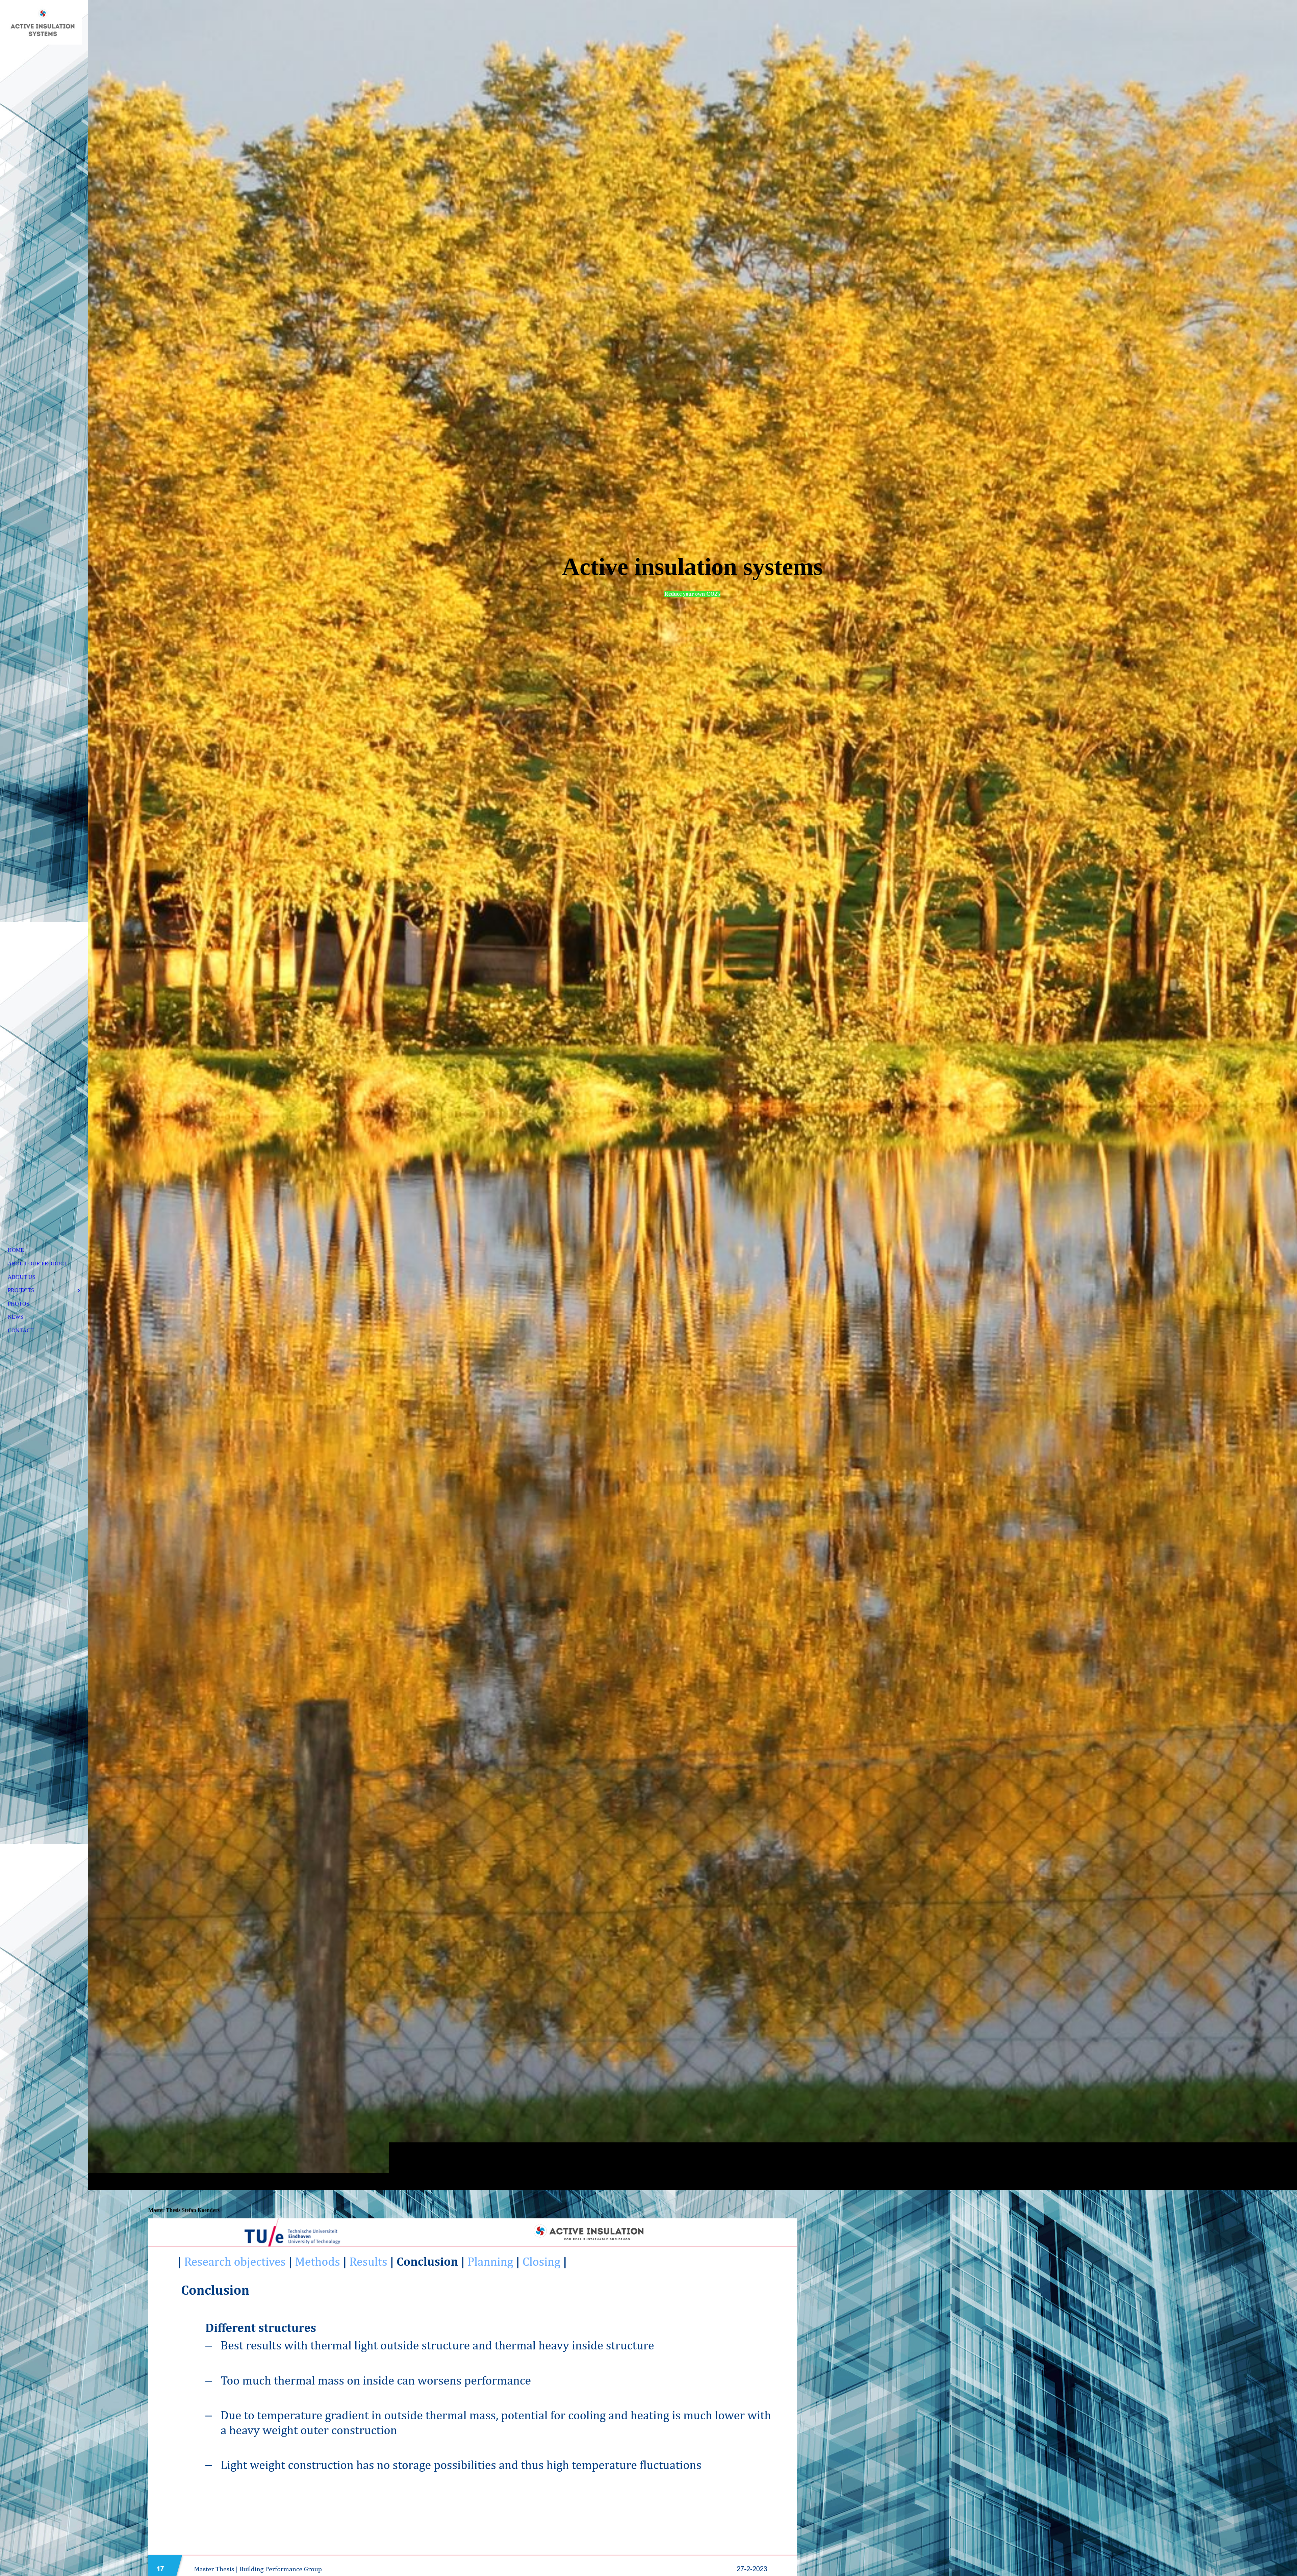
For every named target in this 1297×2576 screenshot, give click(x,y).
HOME (16, 1250)
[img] (692, 1095)
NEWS (16, 1317)
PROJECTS (21, 1290)
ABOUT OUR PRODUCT (38, 1264)
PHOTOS (19, 1304)
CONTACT (21, 1330)
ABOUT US (22, 1277)
